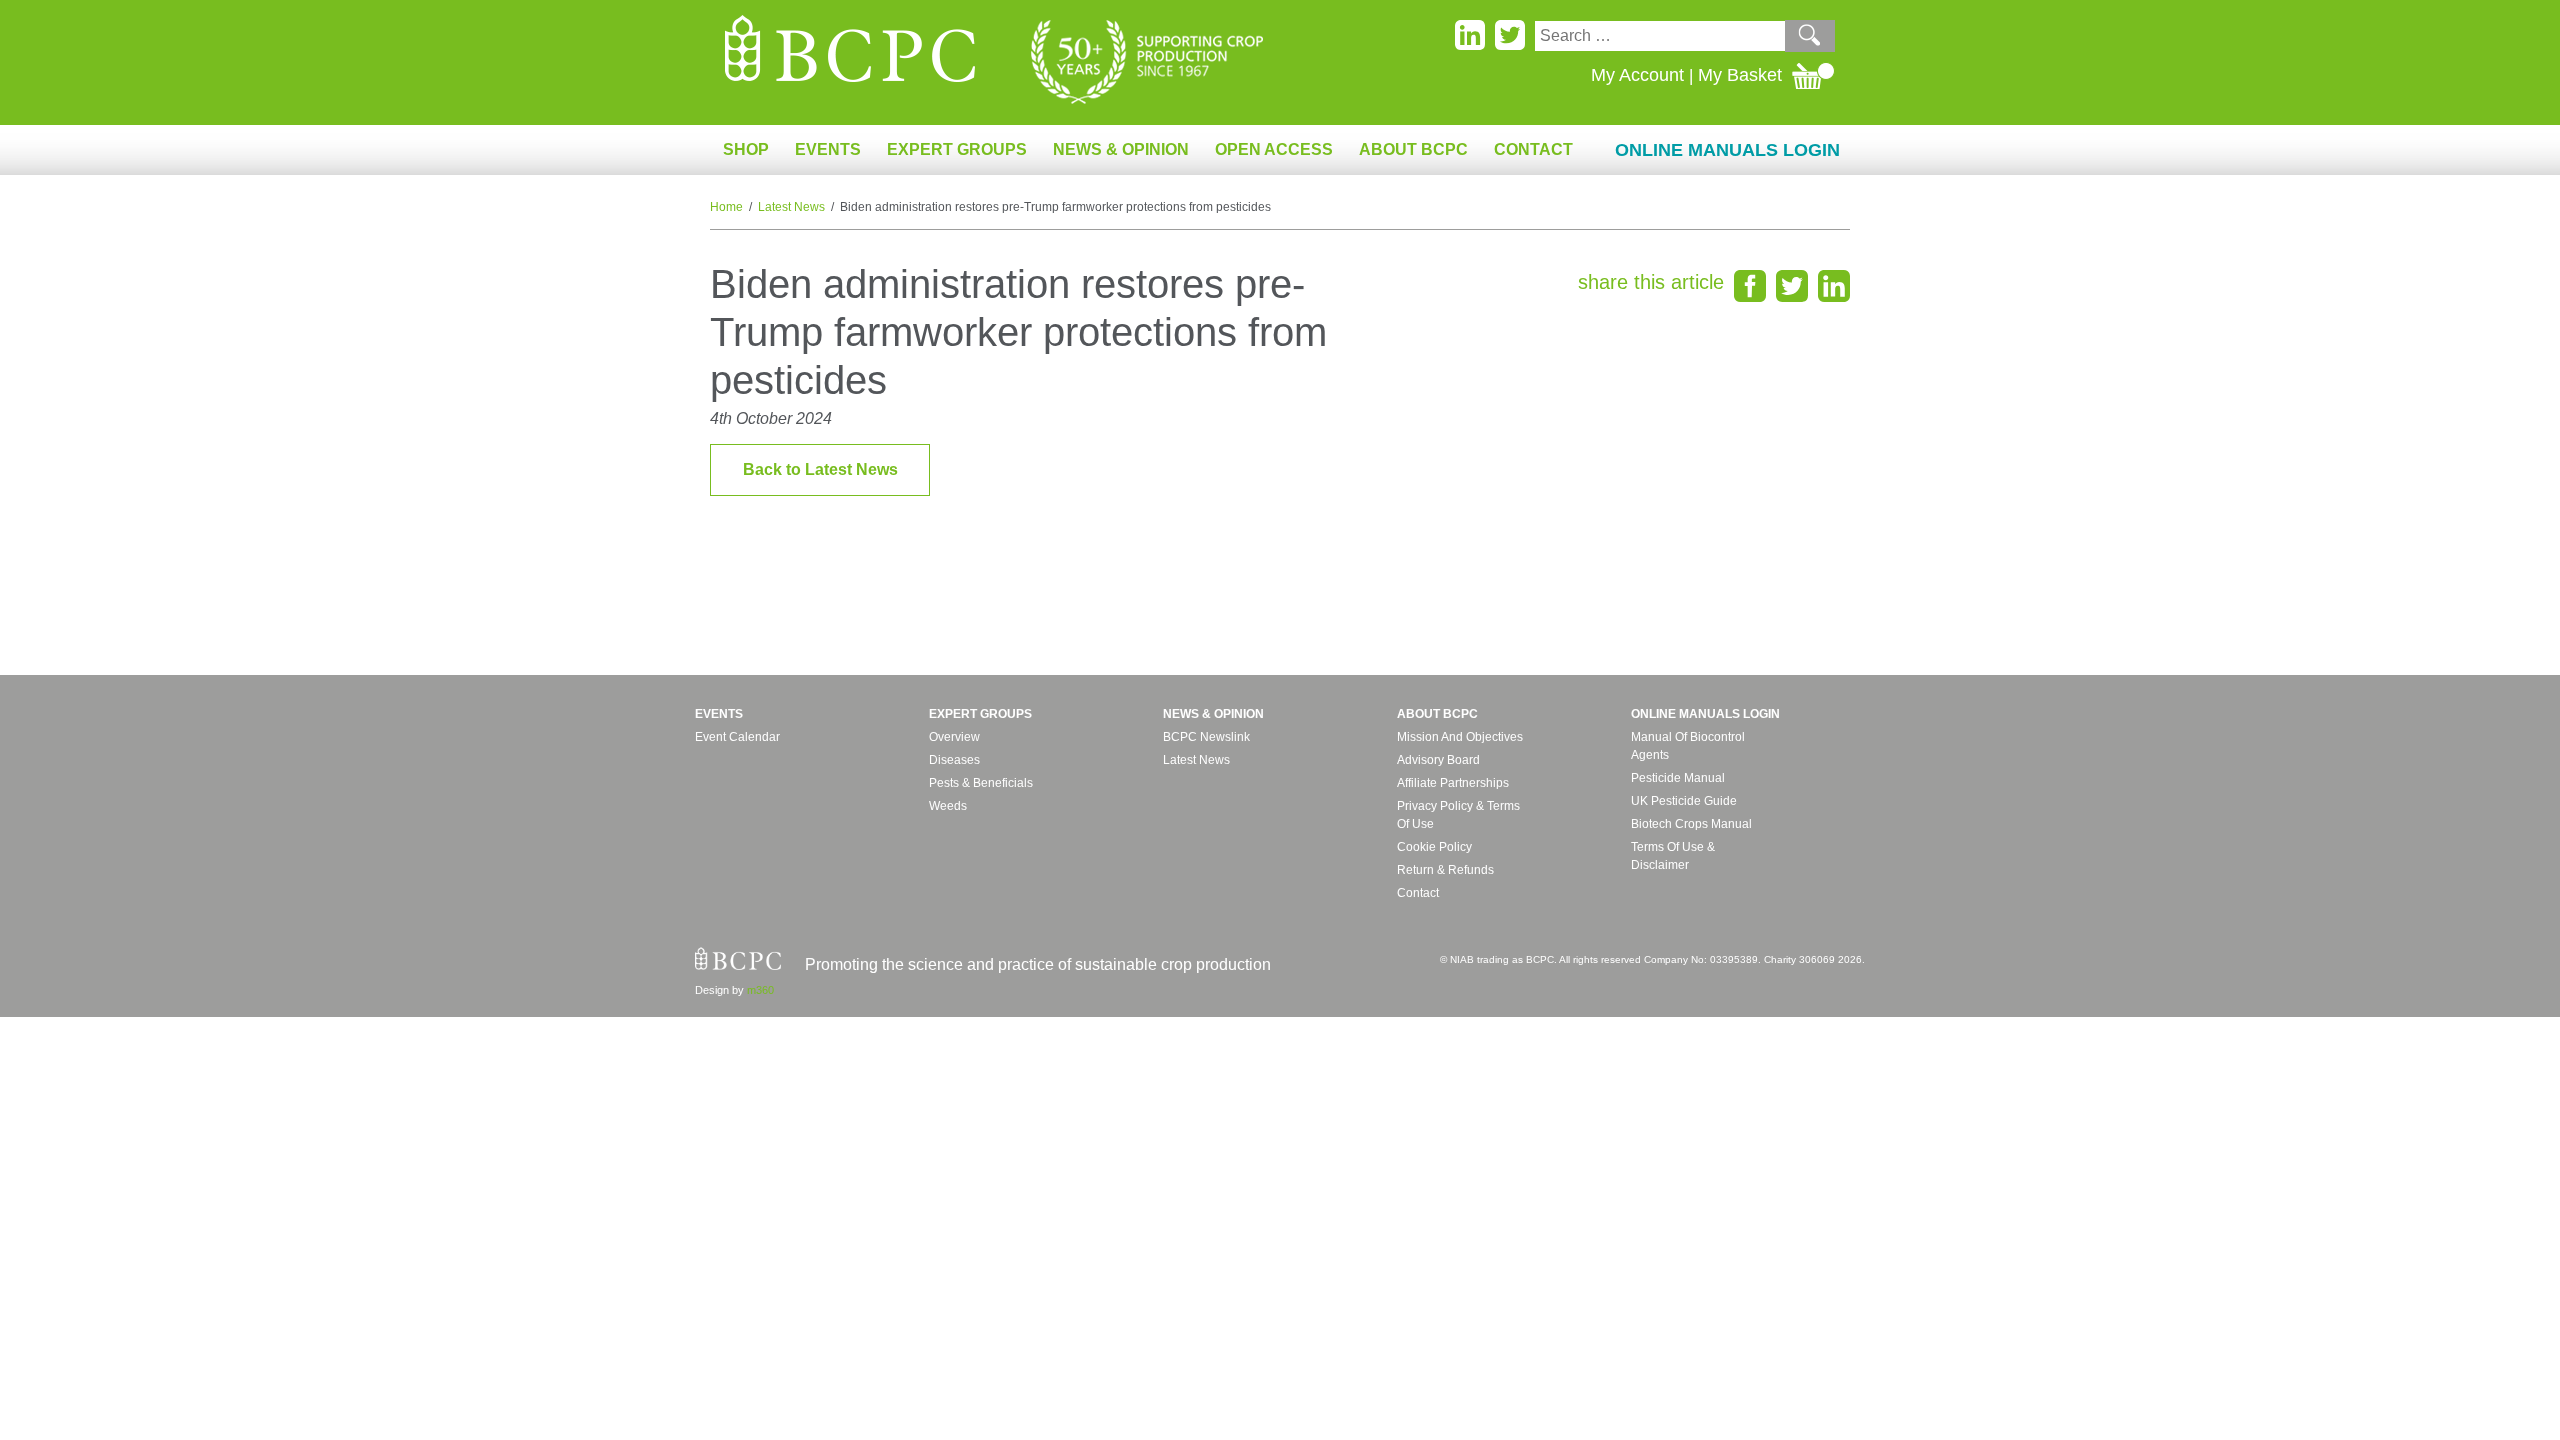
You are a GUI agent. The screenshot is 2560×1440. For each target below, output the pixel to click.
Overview (954, 737)
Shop (746, 149)
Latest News (791, 207)
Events (719, 714)
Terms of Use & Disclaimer (1673, 856)
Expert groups (980, 714)
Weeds (948, 806)
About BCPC (1437, 714)
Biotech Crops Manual (1691, 824)
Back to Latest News (820, 469)
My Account (1637, 75)
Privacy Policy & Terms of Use (1458, 815)
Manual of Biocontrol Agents (1688, 746)
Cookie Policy (1434, 847)
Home (726, 207)
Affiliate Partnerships (1453, 783)
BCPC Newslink (1206, 737)
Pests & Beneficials (981, 783)
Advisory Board (1438, 760)
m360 (760, 990)
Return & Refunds (1445, 870)
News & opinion (1213, 714)
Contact (1533, 149)
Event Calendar (737, 737)
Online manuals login (1705, 714)
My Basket (1740, 75)
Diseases (954, 760)
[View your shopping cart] (1813, 75)
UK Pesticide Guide (1684, 801)
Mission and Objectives (1460, 737)
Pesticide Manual (1678, 778)
